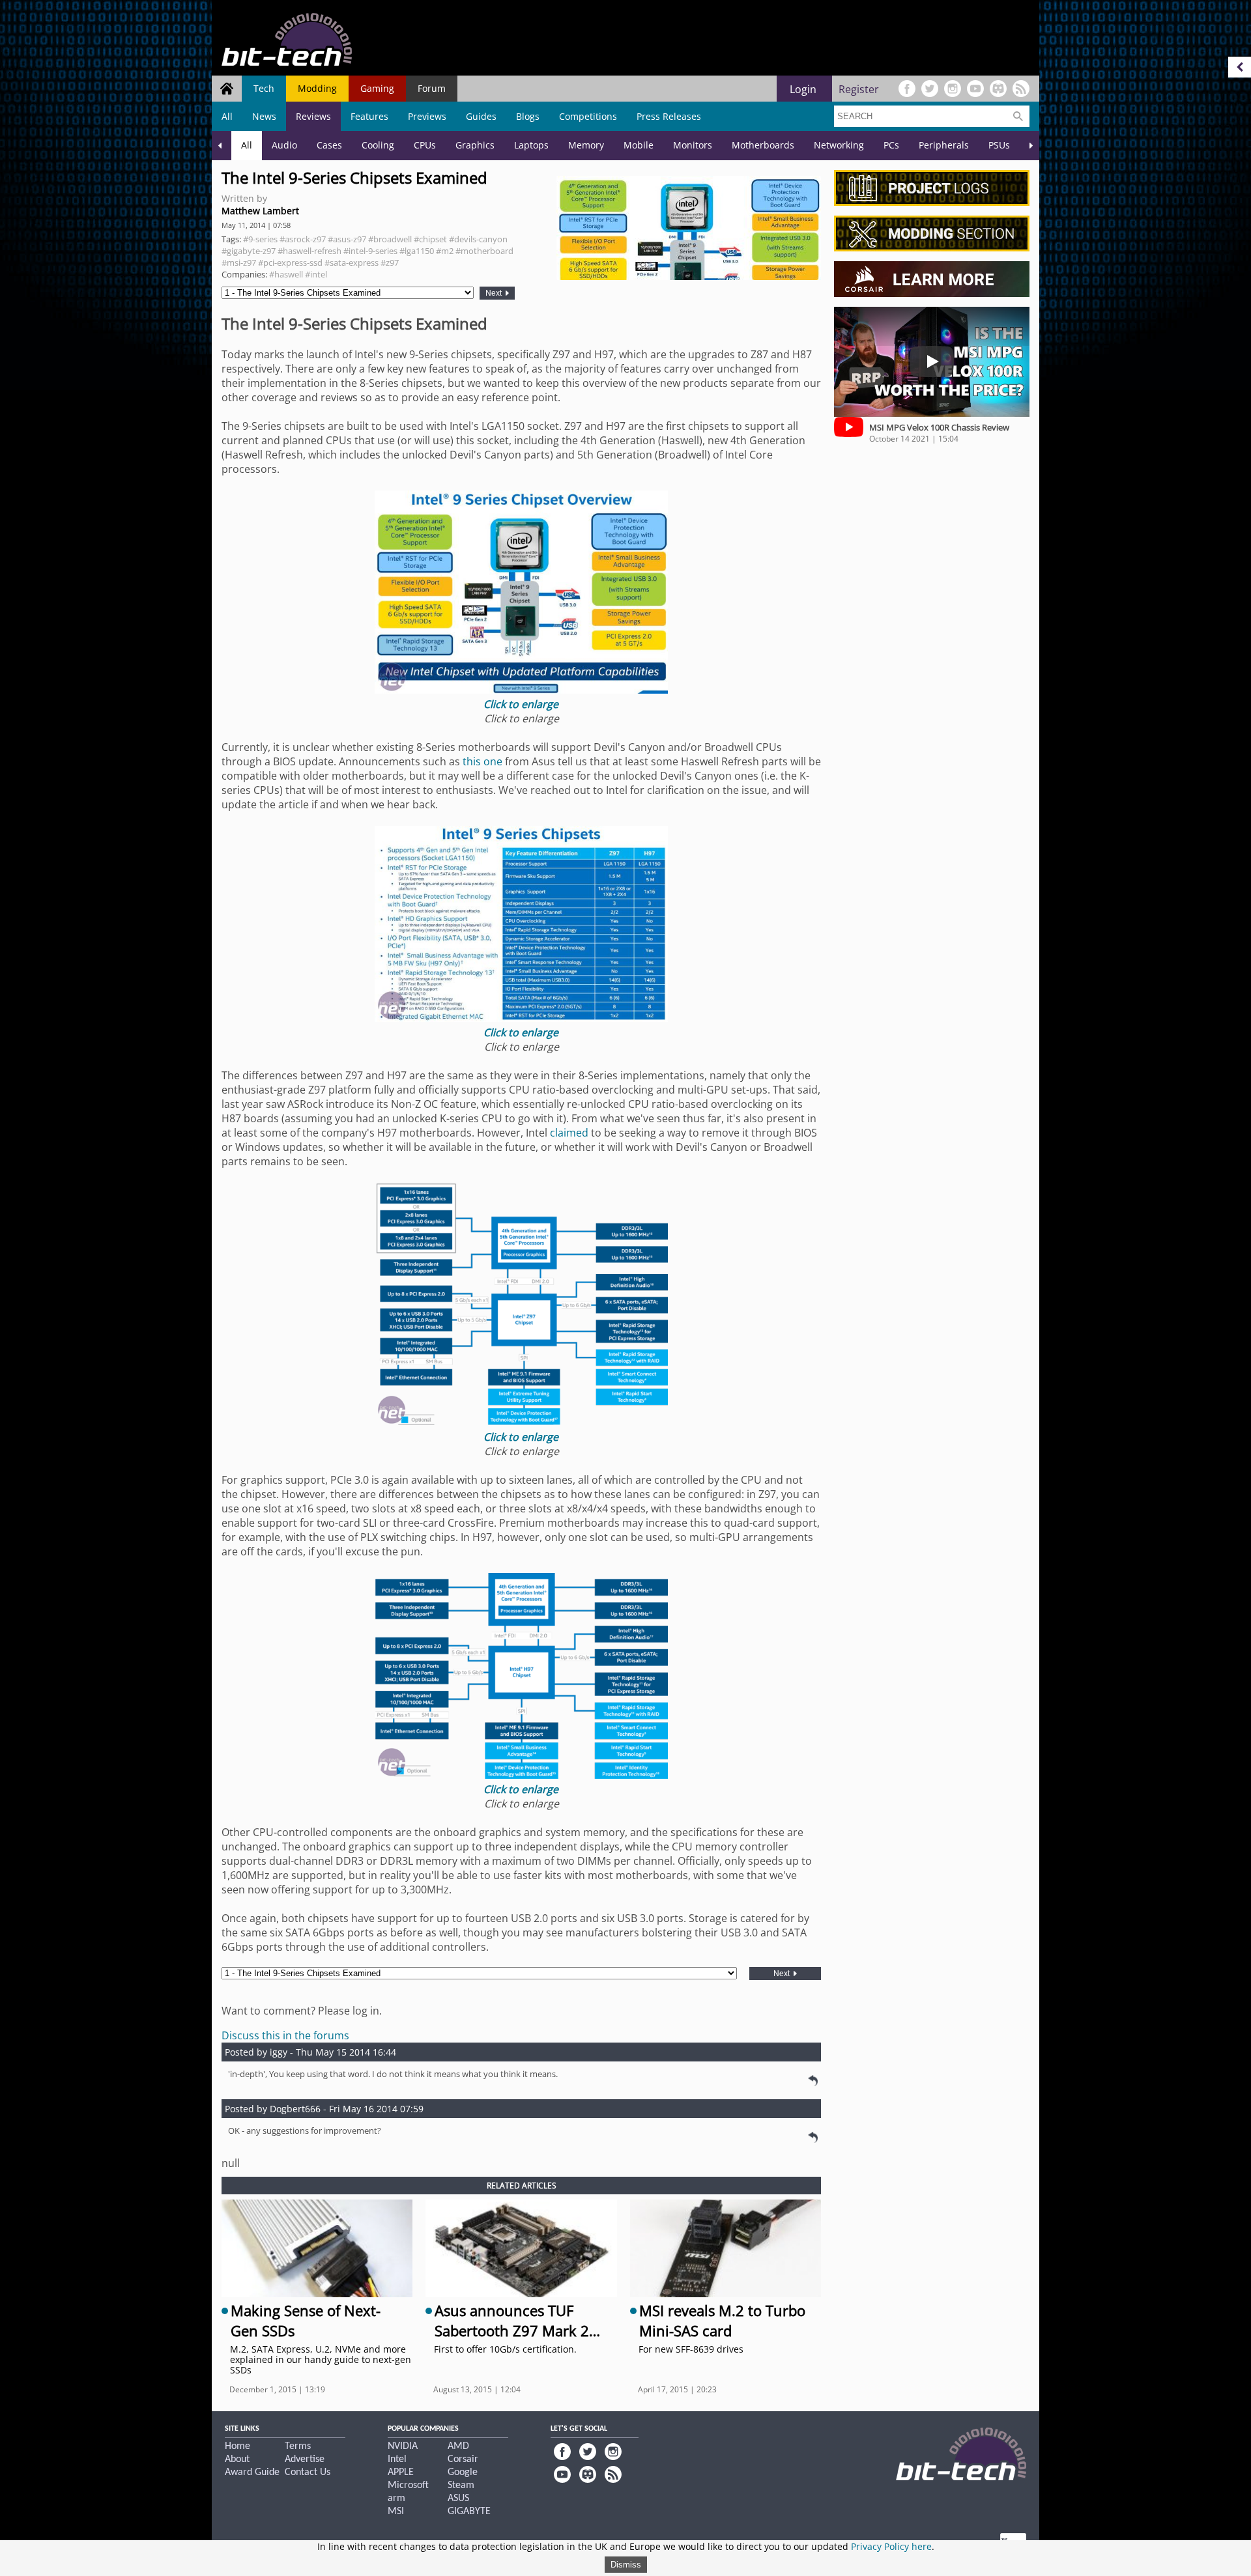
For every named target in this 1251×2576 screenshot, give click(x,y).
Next (495, 293)
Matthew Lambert (260, 211)
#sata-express (352, 262)
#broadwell (390, 239)
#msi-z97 (239, 262)
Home (237, 2446)
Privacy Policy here (891, 2546)
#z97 (390, 262)
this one (482, 761)
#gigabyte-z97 (249, 251)
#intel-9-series (370, 251)
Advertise (305, 2459)
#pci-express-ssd (290, 262)
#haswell (286, 274)
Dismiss (626, 2565)
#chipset (430, 239)
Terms (298, 2446)
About (237, 2459)
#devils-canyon (478, 239)
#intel (316, 274)
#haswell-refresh (309, 251)
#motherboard (484, 251)
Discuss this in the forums (285, 2035)
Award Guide (252, 2472)
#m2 (445, 251)
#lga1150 (417, 251)
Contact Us (308, 2472)
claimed (569, 1133)
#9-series (260, 239)
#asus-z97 (347, 239)
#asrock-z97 (303, 239)
